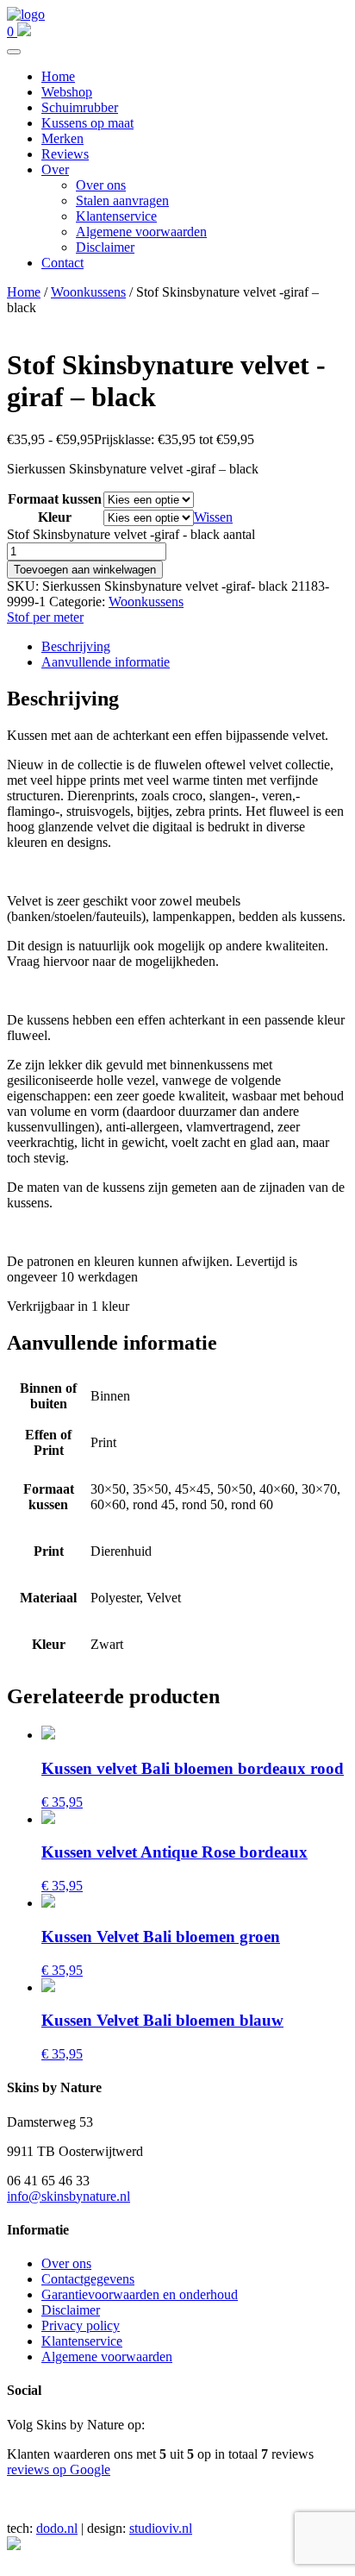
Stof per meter (45, 617)
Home (58, 76)
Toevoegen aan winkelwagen (85, 570)
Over (55, 169)
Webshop (67, 92)
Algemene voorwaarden (141, 232)
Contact (62, 263)
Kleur (55, 517)
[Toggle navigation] (14, 52)
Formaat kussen (55, 499)
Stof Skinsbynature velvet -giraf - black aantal (131, 534)
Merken (62, 138)
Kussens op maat (87, 123)
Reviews (65, 154)
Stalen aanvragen (122, 201)
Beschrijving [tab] (76, 646)
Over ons (101, 185)
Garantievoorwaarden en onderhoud (140, 2294)
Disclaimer (105, 247)
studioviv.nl (161, 2528)
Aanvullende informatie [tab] (106, 662)
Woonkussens (88, 292)
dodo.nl (57, 2528)
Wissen (213, 517)
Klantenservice (116, 216)
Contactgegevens (88, 2279)
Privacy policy (81, 2325)
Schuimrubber (80, 107)
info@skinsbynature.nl (69, 2196)
